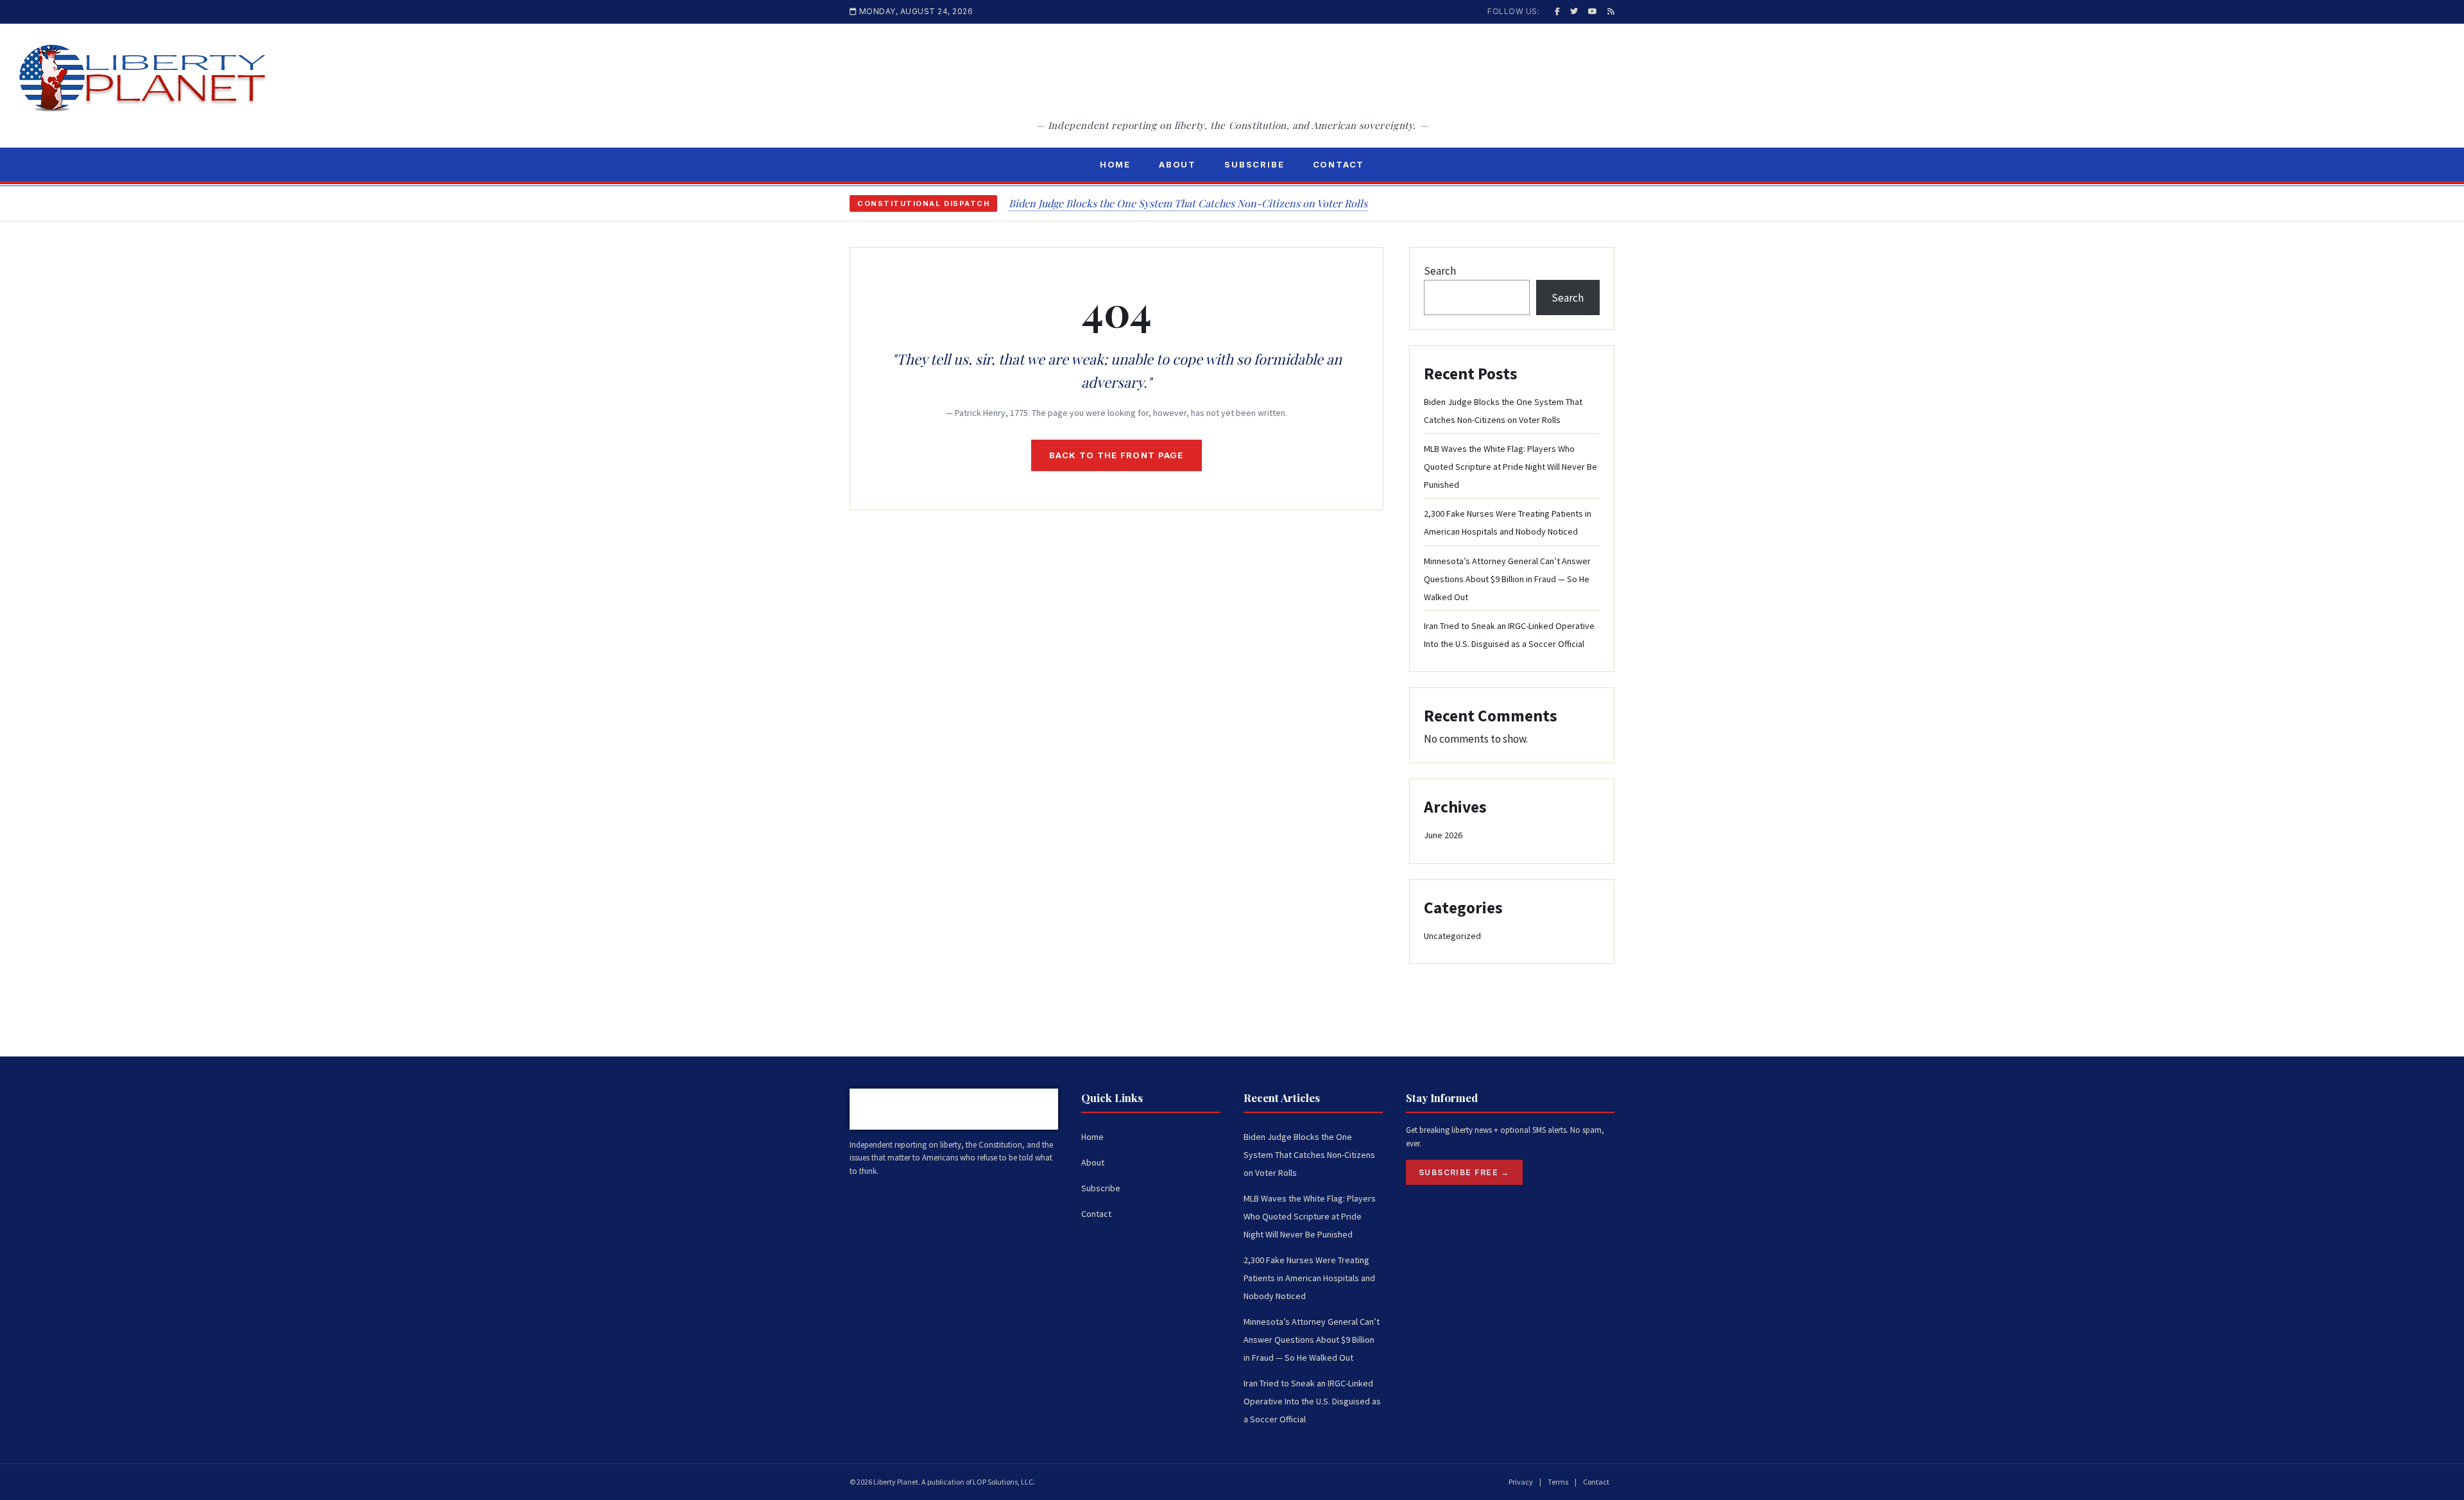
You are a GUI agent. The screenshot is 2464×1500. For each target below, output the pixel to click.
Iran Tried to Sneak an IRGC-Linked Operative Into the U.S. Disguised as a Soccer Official (1312, 1401)
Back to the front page (1116, 455)
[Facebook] (1557, 11)
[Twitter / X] (1574, 11)
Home (1115, 164)
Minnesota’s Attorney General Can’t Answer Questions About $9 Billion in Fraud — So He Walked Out (1507, 579)
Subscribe (1254, 164)
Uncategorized (1452, 936)
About (1177, 164)
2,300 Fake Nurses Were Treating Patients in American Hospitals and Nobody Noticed (1309, 1278)
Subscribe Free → (1464, 1172)
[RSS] (1611, 11)
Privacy (1521, 1482)
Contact (1339, 164)
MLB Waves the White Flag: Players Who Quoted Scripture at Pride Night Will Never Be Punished (1510, 467)
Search (1440, 271)
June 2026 (1443, 835)
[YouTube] (1593, 11)
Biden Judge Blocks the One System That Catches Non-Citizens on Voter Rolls (1188, 203)
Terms (1558, 1482)
